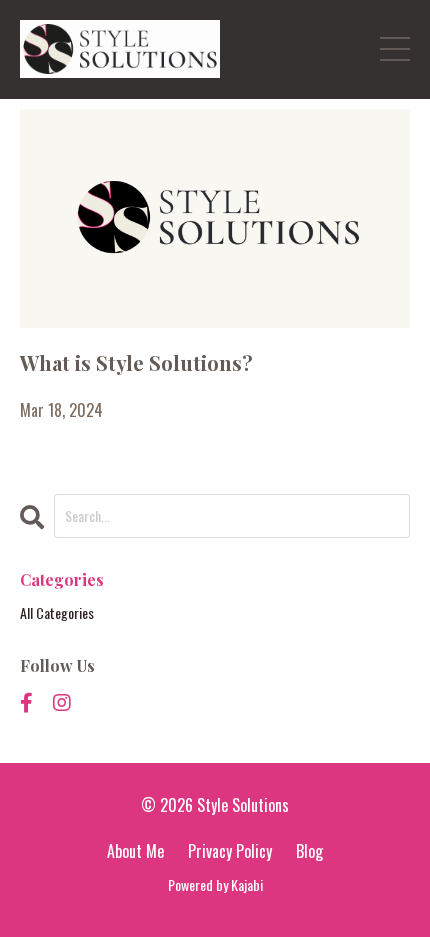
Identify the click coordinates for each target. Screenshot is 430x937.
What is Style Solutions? (136, 362)
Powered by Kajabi (215, 884)
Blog (309, 851)
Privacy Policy (230, 851)
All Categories (57, 612)
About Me (135, 851)
